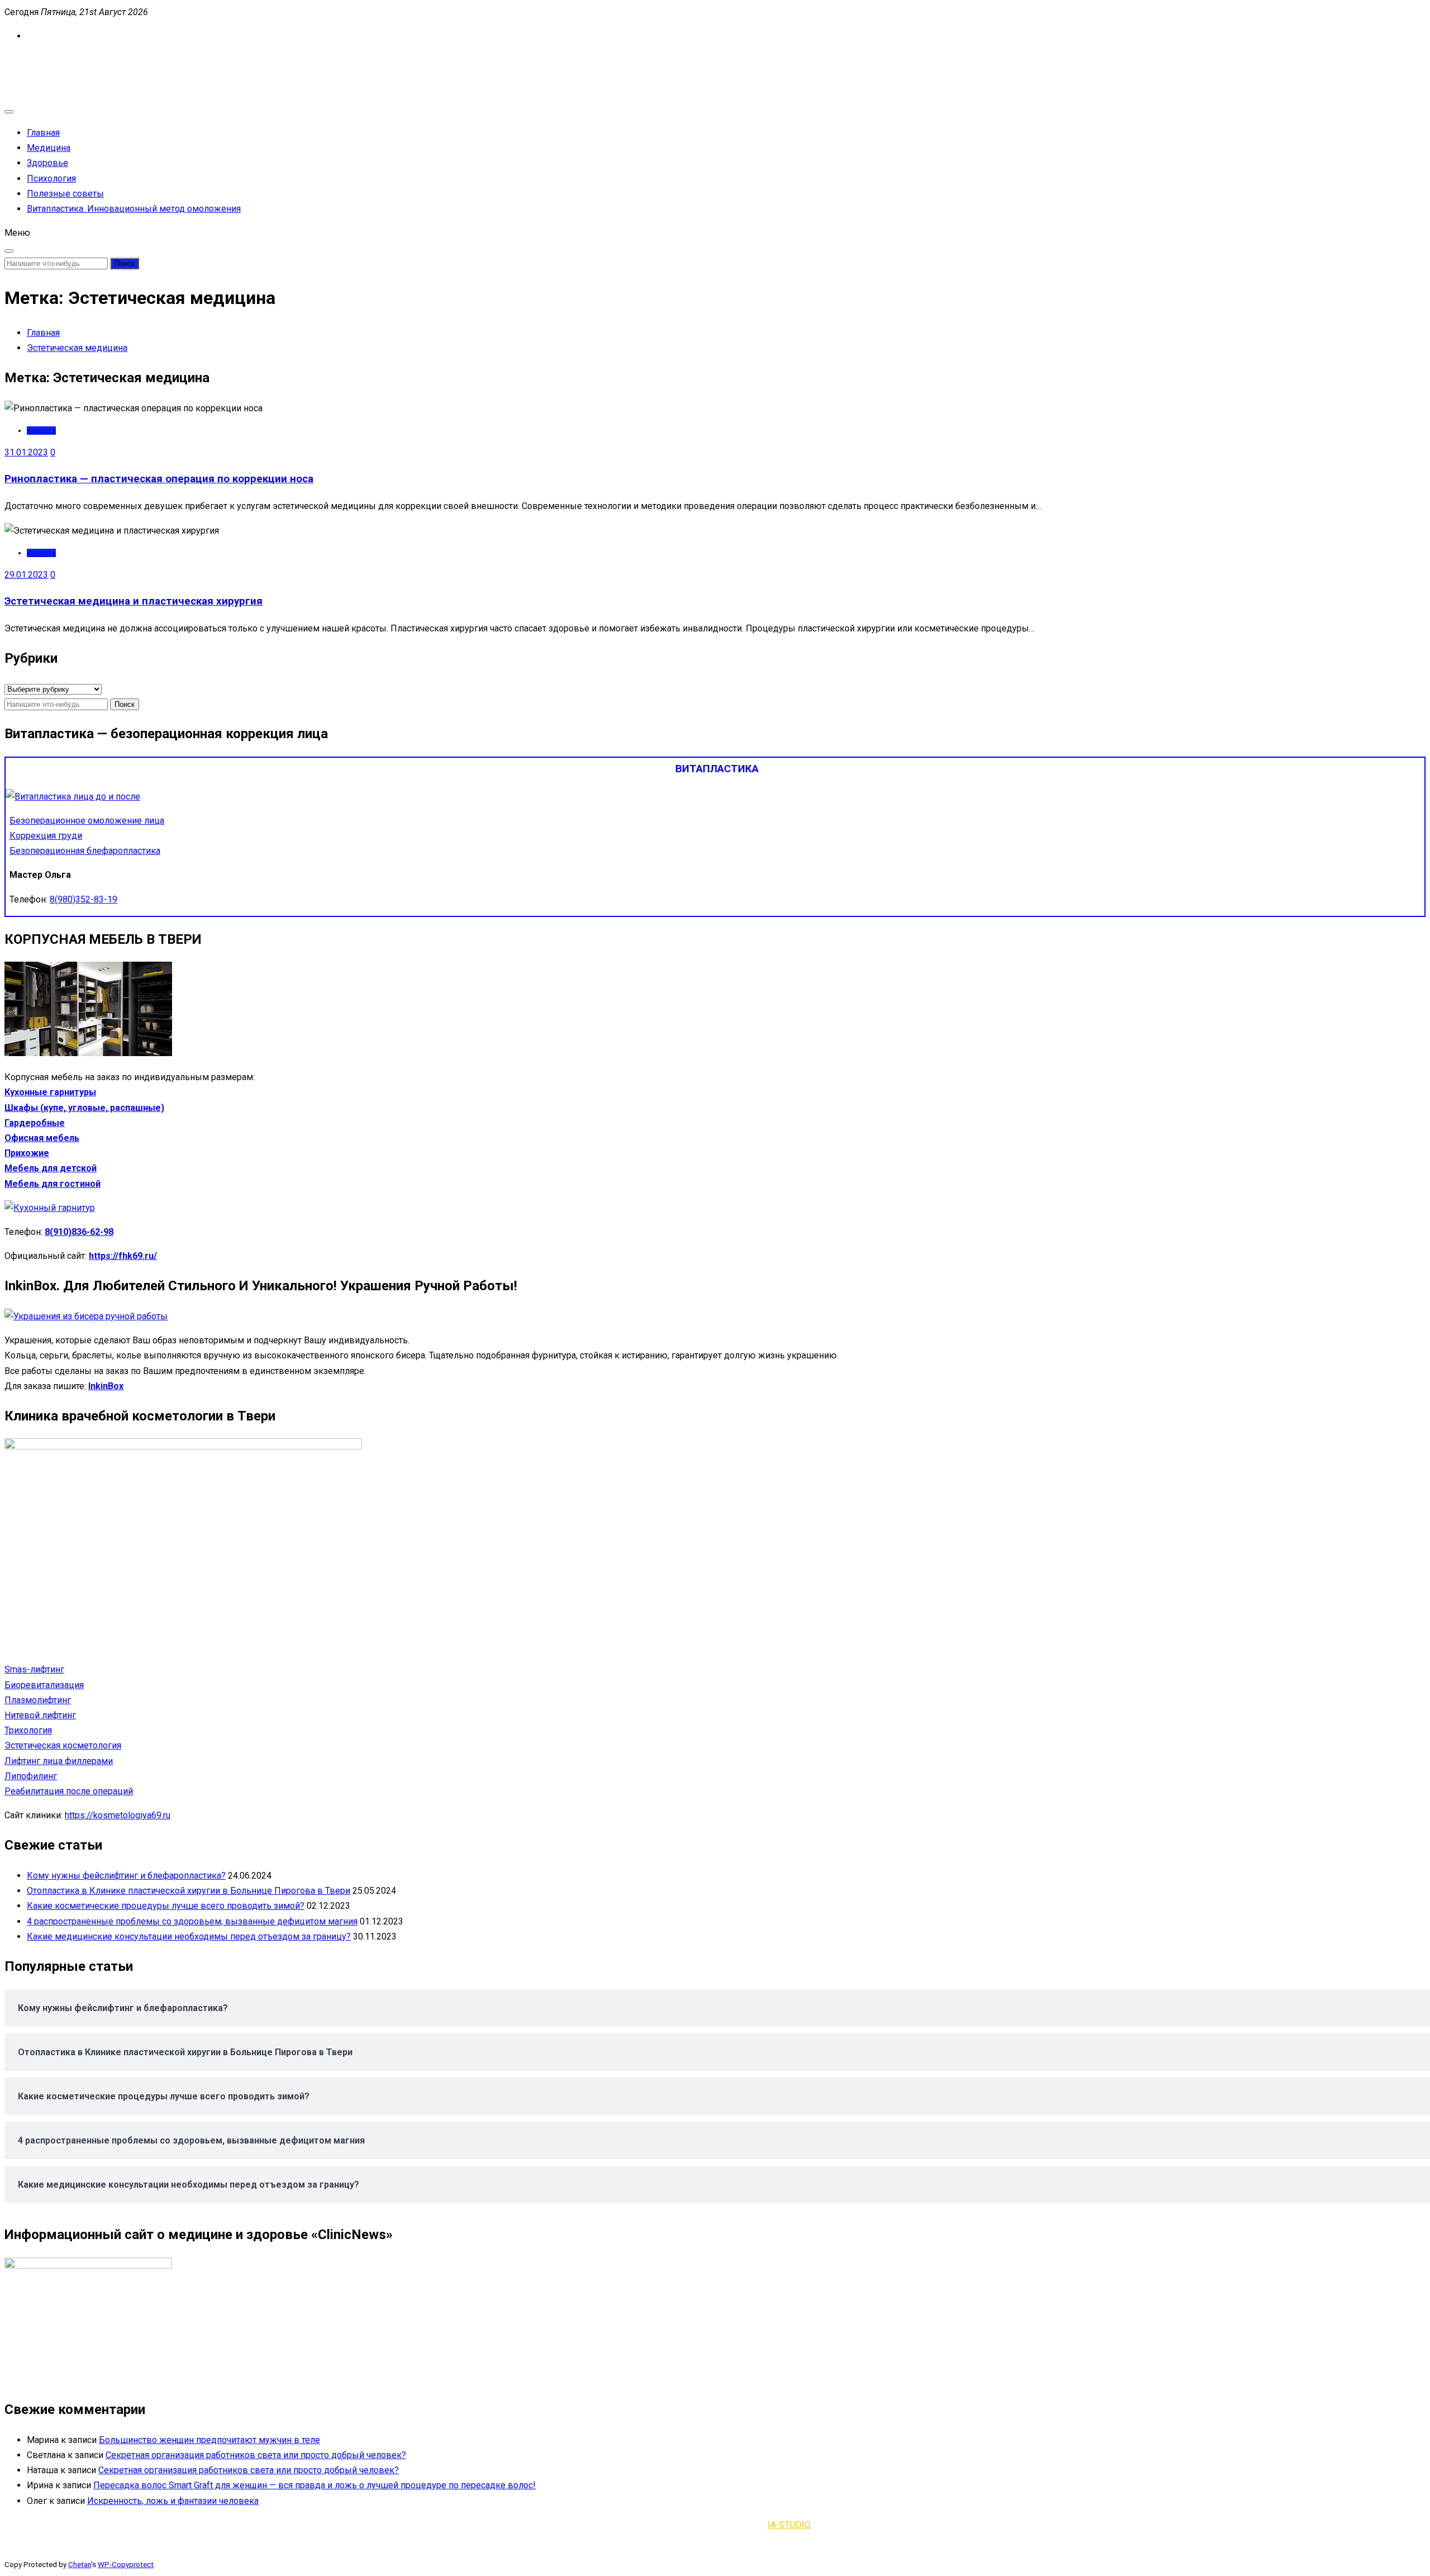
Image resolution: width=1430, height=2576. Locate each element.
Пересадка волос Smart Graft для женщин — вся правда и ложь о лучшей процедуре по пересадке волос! (314, 2485)
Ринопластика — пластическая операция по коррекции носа (159, 479)
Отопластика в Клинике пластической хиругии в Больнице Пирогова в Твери (189, 1891)
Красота (41, 431)
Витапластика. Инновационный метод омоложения (134, 209)
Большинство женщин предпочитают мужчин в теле (209, 2440)
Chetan (80, 2565)
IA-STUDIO (789, 2525)
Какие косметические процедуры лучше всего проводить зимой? (166, 1906)
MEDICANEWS (33, 60)
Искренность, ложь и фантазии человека (173, 2501)
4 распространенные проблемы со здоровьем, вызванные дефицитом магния (192, 1921)
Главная (43, 133)
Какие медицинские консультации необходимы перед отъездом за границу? (189, 1936)
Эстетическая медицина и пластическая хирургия (134, 601)
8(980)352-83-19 (84, 899)
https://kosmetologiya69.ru (118, 1815)
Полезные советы (65, 194)
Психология (51, 179)
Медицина (49, 148)
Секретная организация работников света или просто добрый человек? (256, 2455)
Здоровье (47, 163)
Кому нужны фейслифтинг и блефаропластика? (126, 1876)
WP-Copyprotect (126, 2565)
